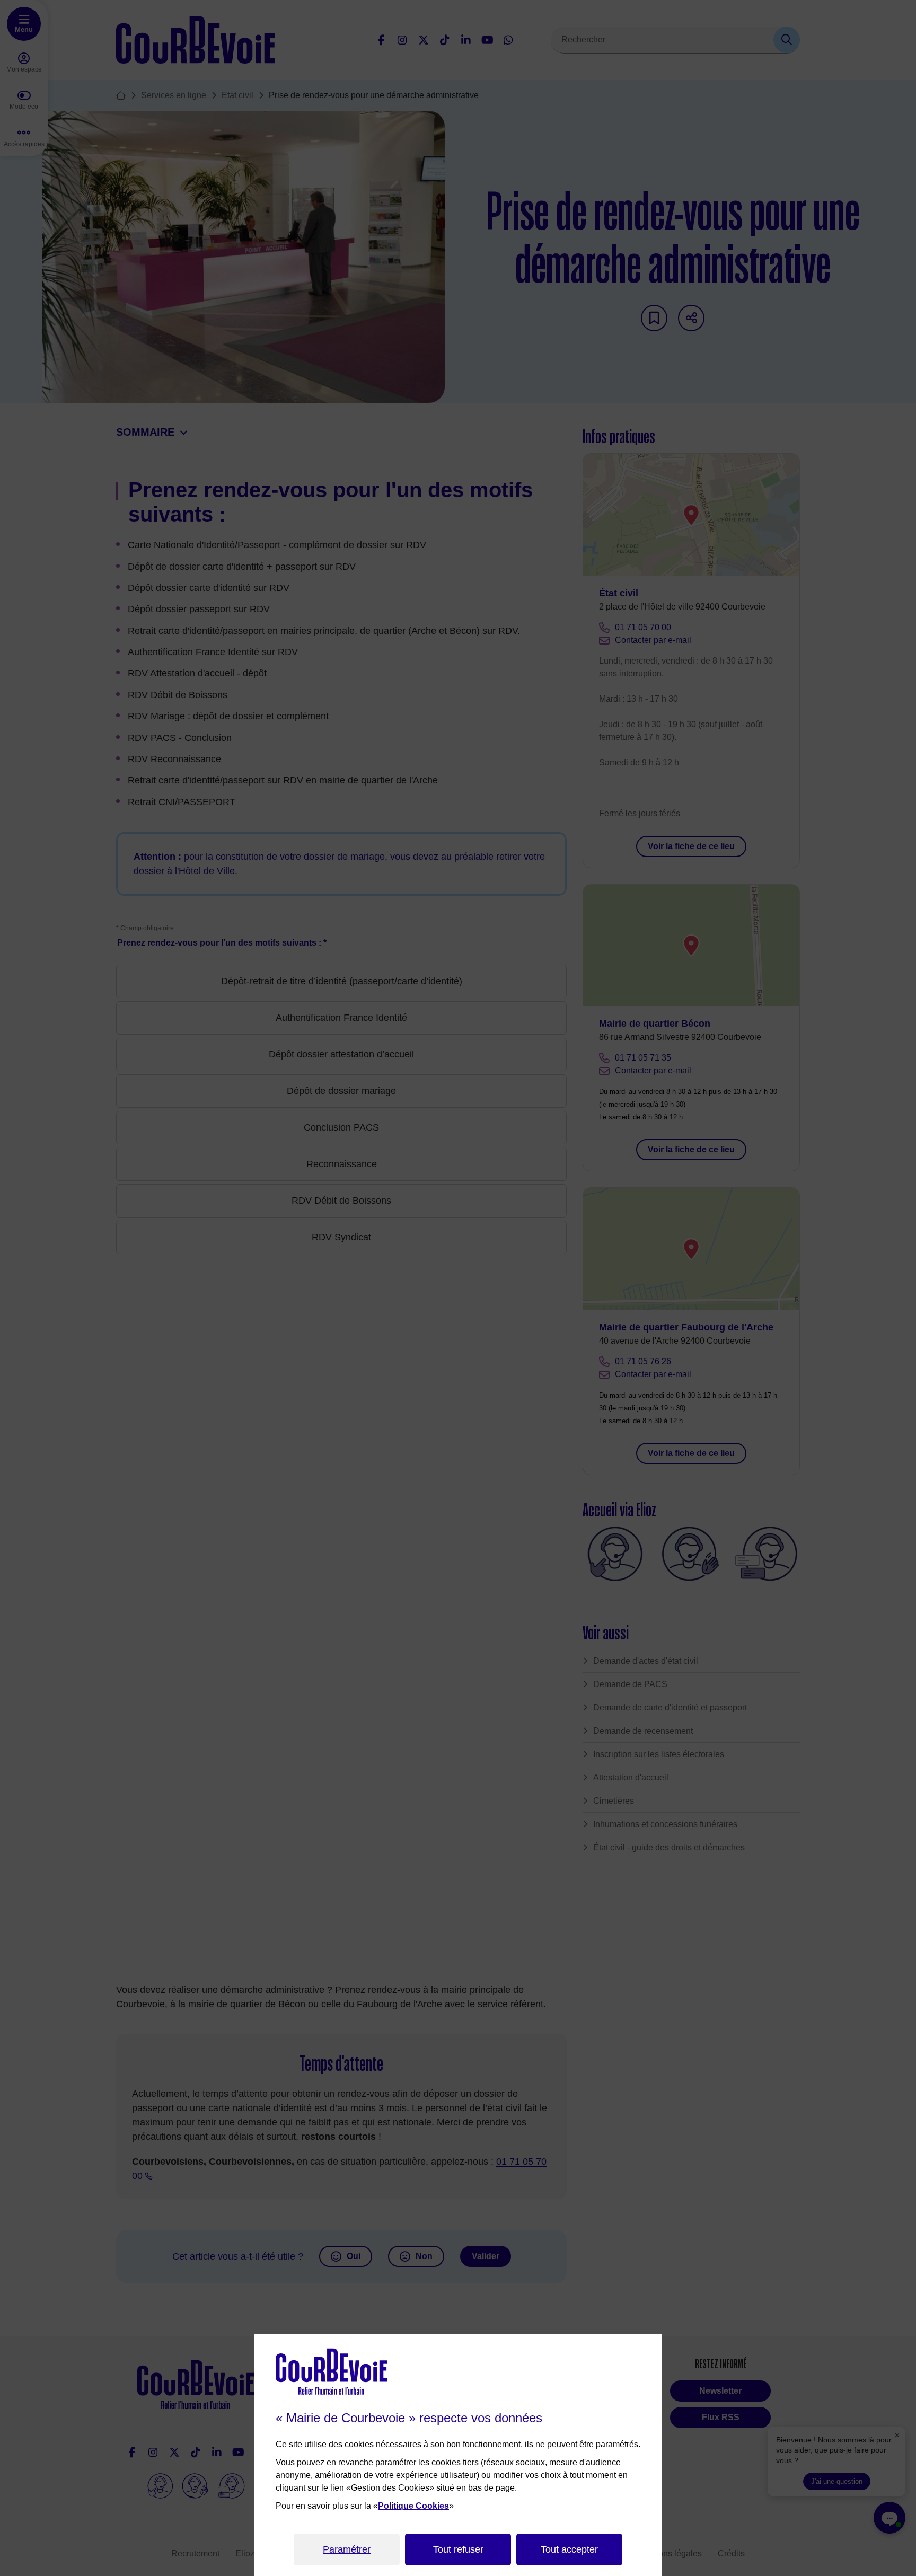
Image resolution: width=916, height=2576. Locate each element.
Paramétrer (347, 2549)
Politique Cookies (413, 2506)
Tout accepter (569, 2549)
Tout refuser (458, 2549)
